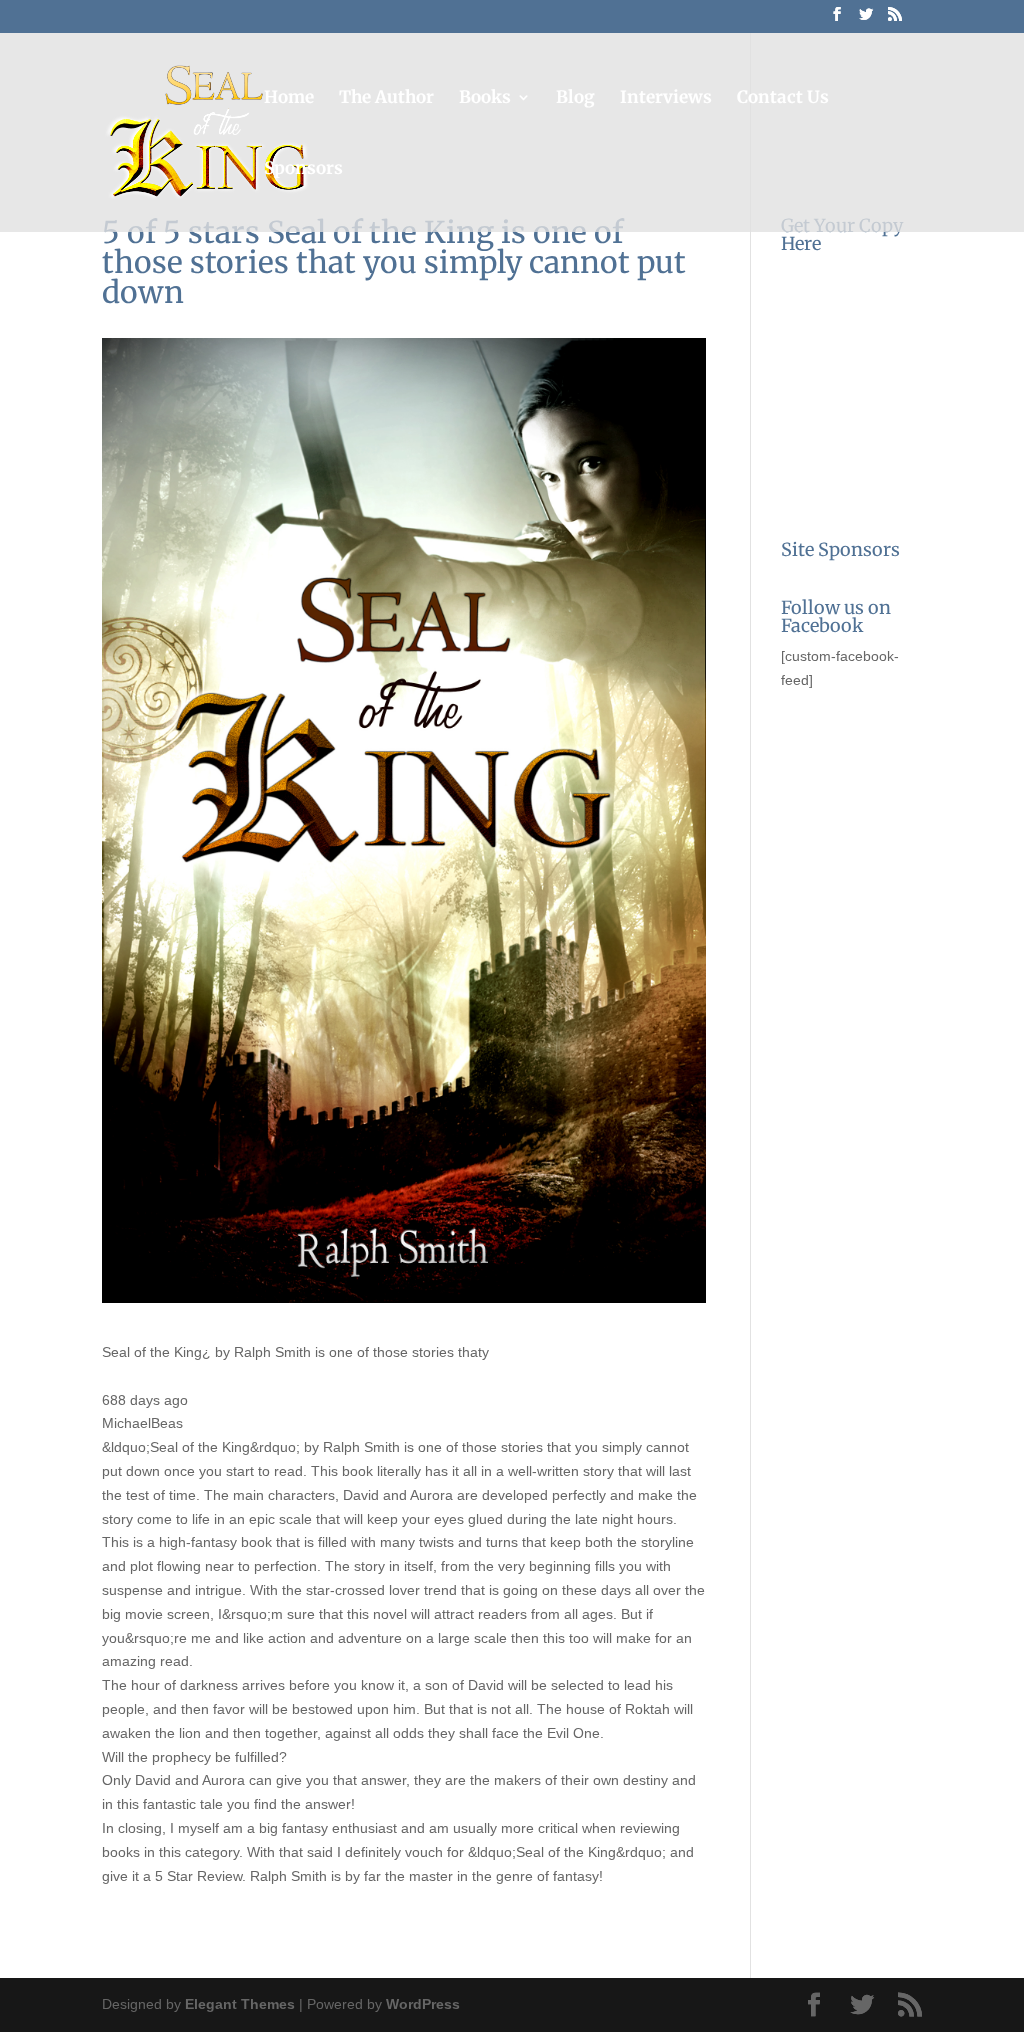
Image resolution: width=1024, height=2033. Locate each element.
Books (485, 99)
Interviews (666, 99)
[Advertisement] (881, 822)
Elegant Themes (240, 2004)
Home (289, 99)
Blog (575, 99)
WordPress (423, 2004)
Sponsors (303, 170)
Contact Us (783, 99)
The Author (386, 99)
